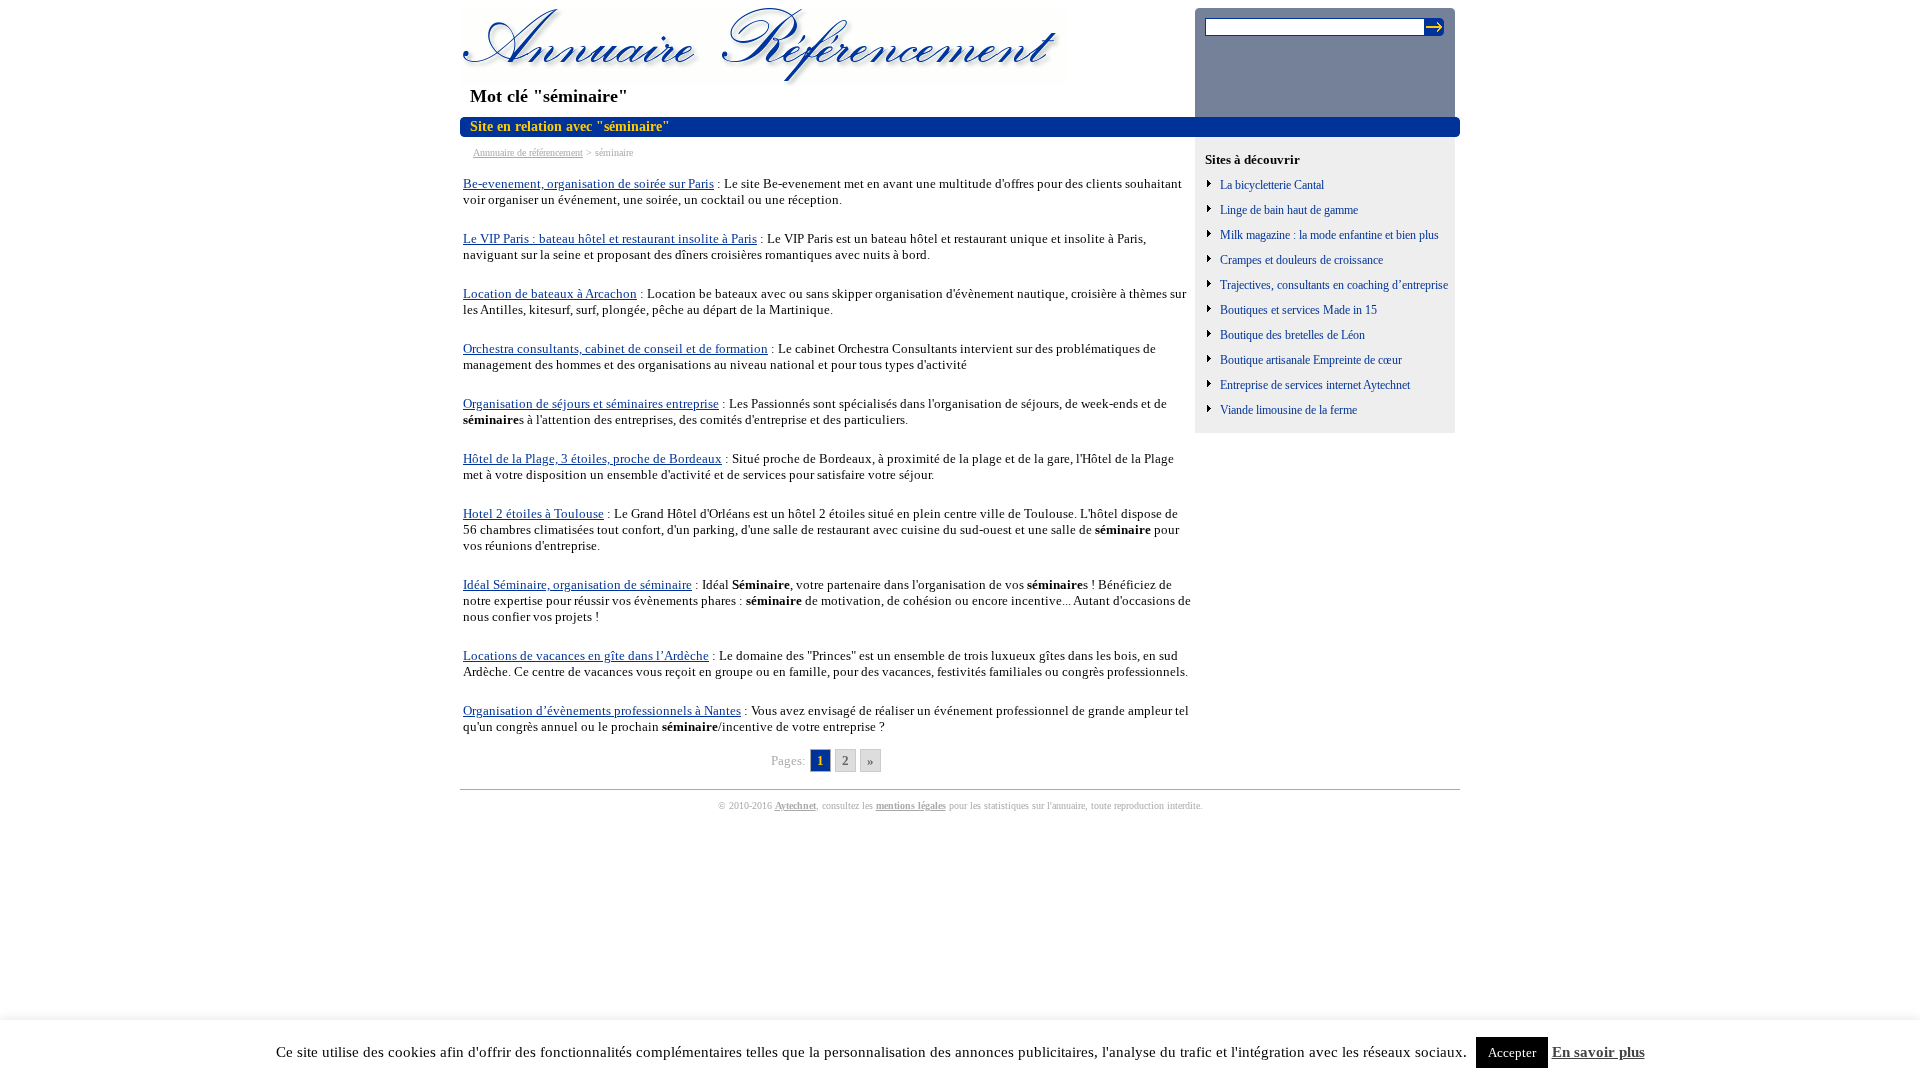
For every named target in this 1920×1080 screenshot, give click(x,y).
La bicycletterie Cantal (1272, 185)
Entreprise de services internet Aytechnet (1315, 385)
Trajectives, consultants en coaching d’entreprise (1334, 285)
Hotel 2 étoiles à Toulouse (533, 513)
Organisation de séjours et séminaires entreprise (591, 403)
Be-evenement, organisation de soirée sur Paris (588, 183)
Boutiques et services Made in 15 (1298, 310)
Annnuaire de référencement (528, 152)
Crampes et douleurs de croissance (1301, 260)
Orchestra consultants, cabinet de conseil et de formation (615, 348)
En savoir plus (1598, 1052)
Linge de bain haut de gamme (1289, 210)
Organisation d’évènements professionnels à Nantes (602, 710)
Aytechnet (795, 805)
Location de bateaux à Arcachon (550, 293)
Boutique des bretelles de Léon (1292, 335)
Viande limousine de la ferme (1288, 410)
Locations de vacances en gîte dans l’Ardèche (586, 655)
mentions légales (911, 805)
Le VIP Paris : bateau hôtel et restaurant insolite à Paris (610, 238)
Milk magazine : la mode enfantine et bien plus (1329, 235)
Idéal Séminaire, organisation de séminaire (577, 584)
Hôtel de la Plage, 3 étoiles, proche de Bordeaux (592, 458)
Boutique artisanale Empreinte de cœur (1311, 360)
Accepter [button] (1512, 1052)
